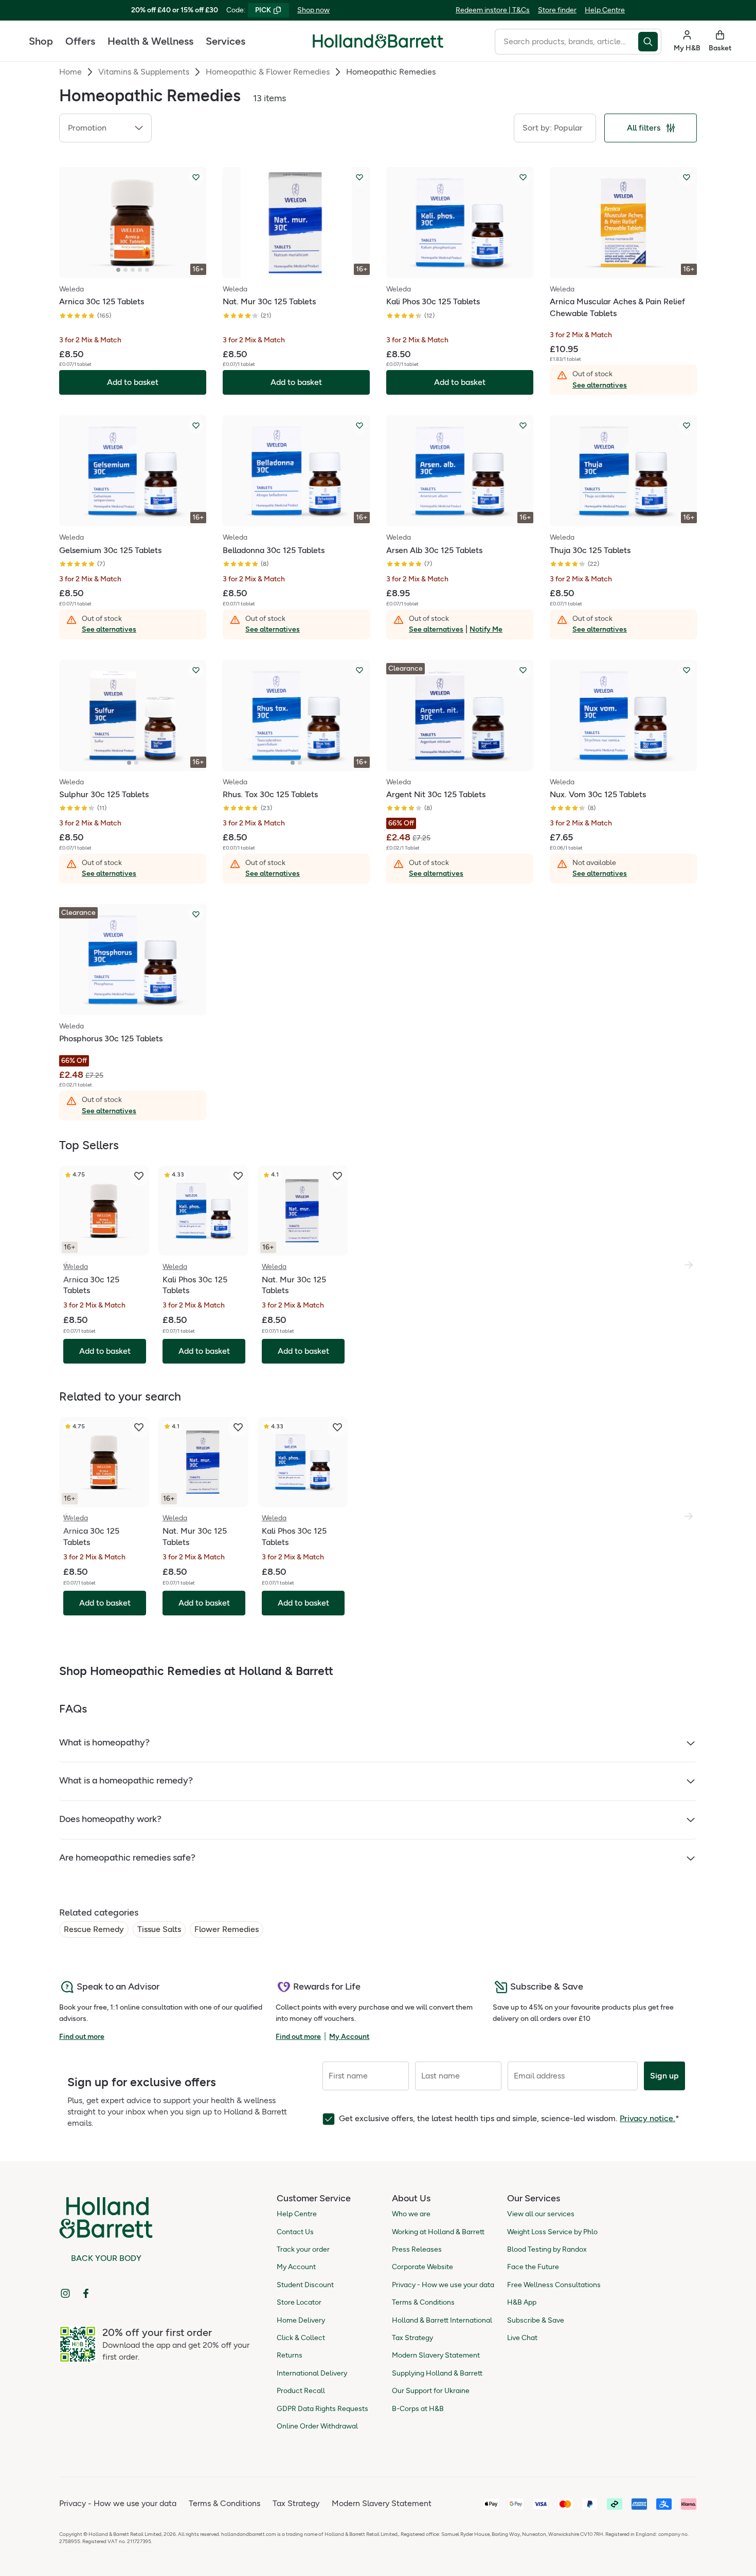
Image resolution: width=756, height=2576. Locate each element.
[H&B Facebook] (86, 2293)
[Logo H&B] (378, 45)
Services (226, 41)
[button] (105, 128)
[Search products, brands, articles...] (650, 42)
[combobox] (566, 42)
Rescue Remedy (94, 1929)
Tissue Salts (159, 1929)
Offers (80, 41)
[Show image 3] (133, 270)
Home (70, 72)
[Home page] (378, 41)
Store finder (557, 10)
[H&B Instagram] (65, 2293)
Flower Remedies (227, 1929)
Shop (41, 41)
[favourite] (139, 1176)
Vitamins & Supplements (144, 72)
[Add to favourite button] (196, 177)
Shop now (313, 10)
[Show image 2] (125, 270)
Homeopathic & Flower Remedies (268, 72)
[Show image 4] (140, 270)
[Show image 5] (147, 270)
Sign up (664, 2076)
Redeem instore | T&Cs (493, 10)
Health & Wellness (150, 41)
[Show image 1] (118, 270)
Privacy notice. (647, 2118)
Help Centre (605, 10)
